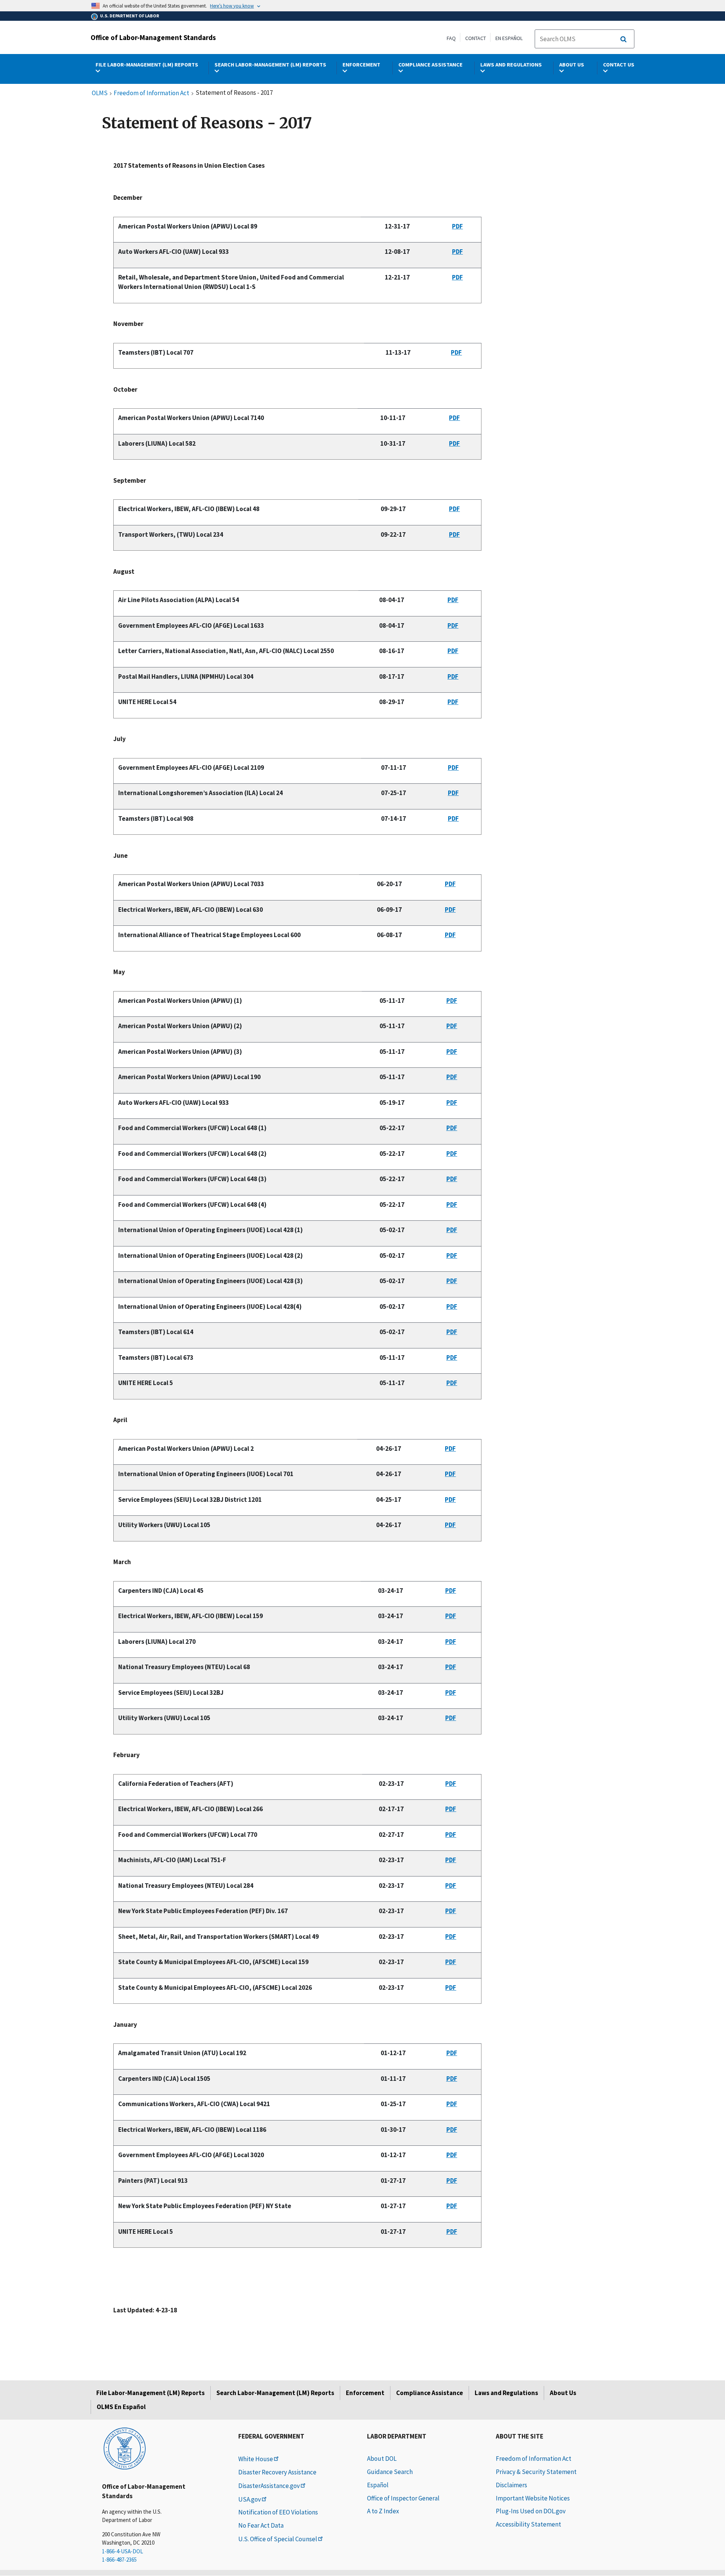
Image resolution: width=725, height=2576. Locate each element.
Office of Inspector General (403, 2498)
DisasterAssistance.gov (269, 2486)
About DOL (382, 2459)
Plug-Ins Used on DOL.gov (531, 2511)
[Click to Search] (623, 39)
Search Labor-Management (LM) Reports (275, 2393)
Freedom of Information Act (151, 93)
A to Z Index (383, 2511)
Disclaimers (511, 2485)
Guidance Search (390, 2472)
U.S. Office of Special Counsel (278, 2539)
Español (378, 2485)
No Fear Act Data (261, 2525)
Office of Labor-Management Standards (153, 37)
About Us (563, 2393)
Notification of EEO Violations (278, 2512)
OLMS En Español (121, 2407)
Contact (476, 38)
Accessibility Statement (528, 2524)
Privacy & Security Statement (536, 2472)
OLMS (100, 93)
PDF (457, 226)
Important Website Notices (533, 2498)
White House (256, 2459)
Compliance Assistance (430, 2393)
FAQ (451, 38)
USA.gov (250, 2499)
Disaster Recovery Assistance (277, 2472)
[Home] (125, 2448)
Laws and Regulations (506, 2393)
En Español (509, 38)
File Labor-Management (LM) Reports (150, 2393)
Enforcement (365, 2393)
